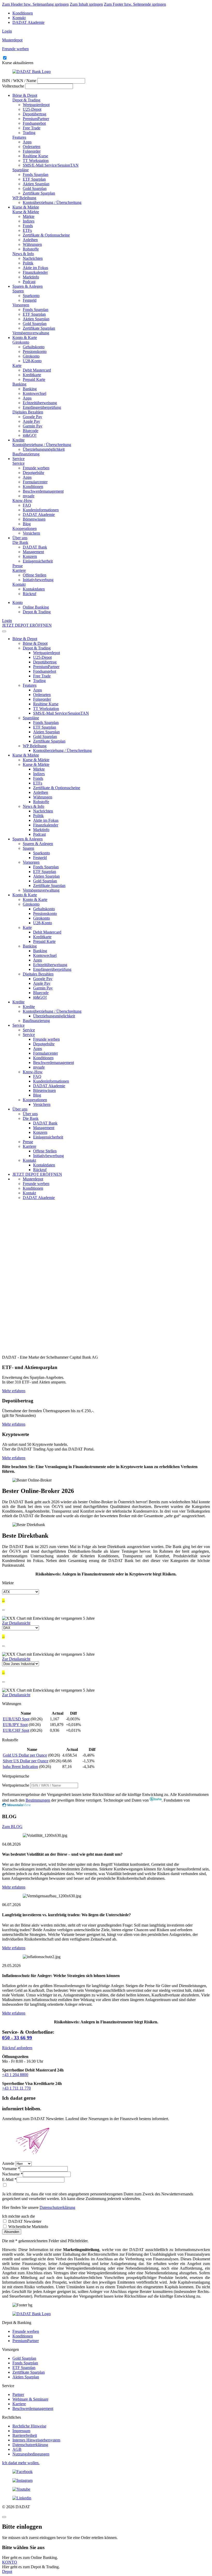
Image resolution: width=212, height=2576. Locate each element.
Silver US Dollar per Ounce (26, 1761)
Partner (18, 2394)
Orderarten (32, 147)
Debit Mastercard (37, 370)
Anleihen (30, 240)
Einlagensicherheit (38, 561)
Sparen (18, 291)
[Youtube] (106, 2489)
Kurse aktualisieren (18, 63)
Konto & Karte (25, 338)
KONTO (10, 2562)
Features (19, 137)
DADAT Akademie (28, 22)
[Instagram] (106, 2481)
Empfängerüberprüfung (42, 407)
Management (33, 552)
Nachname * (12, 2174)
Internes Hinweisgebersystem (36, 2440)
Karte (17, 365)
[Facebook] (106, 2472)
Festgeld (30, 300)
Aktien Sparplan (36, 184)
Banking (19, 384)
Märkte (29, 216)
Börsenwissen (34, 519)
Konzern (30, 556)
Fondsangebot (34, 123)
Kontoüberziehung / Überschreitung (52, 202)
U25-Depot (32, 109)
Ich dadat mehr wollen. (21, 2463)
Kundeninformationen (41, 510)
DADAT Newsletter (24, 2221)
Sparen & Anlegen (28, 286)
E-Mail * (9, 2179)
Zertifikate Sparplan (39, 193)
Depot (7, 2571)
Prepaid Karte (34, 379)
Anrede (8, 2163)
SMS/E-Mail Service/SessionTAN (51, 165)
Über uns (20, 538)
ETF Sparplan (34, 179)
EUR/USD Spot (16, 1719)
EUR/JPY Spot (15, 1725)
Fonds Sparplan (36, 175)
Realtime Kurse (35, 156)
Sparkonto (31, 296)
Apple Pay (31, 421)
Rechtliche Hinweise (29, 2426)
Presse (18, 566)
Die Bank (20, 542)
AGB (17, 2449)
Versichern (31, 533)
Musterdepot (33, 1179)
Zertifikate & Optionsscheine (46, 235)
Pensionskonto (35, 351)
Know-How (22, 501)
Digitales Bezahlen (28, 412)
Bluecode (31, 431)
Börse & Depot (25, 95)
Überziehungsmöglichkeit (44, 449)
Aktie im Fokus (35, 268)
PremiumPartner (36, 119)
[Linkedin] (106, 2498)
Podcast (29, 282)
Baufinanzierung (26, 454)
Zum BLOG (12, 1827)
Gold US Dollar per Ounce (25, 1755)
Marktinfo (31, 277)
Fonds (28, 226)
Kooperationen (25, 528)
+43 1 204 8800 (15, 2075)
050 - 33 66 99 (17, 2038)
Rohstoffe (31, 249)
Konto (18, 602)
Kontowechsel (35, 393)
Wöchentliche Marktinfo (28, 2227)
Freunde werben (36, 468)
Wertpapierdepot (36, 105)
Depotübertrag (35, 114)
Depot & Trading (26, 100)
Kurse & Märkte (26, 207)
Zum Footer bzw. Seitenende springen (135, 4)
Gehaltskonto (34, 347)
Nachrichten (33, 258)
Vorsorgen (21, 305)
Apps (27, 142)
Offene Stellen (35, 575)
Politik (28, 263)
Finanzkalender (35, 272)
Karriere (19, 570)
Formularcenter (35, 482)
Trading (29, 133)
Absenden (12, 2232)
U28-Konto (32, 361)
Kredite (18, 440)
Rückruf (29, 594)
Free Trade (32, 128)
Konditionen (23, 13)
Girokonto (21, 342)
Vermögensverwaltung (31, 333)
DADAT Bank (35, 547)
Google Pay (32, 417)
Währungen (32, 244)
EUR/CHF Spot (16, 1730)
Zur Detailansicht (16, 1623)
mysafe (29, 496)
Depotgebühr (33, 473)
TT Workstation (36, 161)
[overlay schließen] (4, 2517)
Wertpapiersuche (16, 1785)
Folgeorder (32, 151)
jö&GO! (30, 435)
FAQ (27, 505)
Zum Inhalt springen (86, 4)
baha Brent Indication (20, 1767)
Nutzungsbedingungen (31, 2454)
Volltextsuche (13, 86)
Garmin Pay (33, 426)
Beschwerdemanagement (43, 491)
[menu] (4, 631)
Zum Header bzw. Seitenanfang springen (35, 4)
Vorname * (11, 2169)
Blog (27, 524)
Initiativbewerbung (38, 580)
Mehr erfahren (14, 1391)
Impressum (21, 2431)
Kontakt (19, 18)
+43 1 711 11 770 (16, 2088)
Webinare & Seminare (30, 2399)
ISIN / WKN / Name (19, 81)
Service (18, 459)
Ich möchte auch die (18, 2216)
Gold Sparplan (35, 188)
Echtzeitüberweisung (40, 403)
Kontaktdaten (34, 589)
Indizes (29, 221)
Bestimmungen (38, 1800)
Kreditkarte (32, 375)
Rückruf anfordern (17, 2048)
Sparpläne (21, 170)
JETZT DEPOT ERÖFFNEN (27, 625)
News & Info (23, 254)
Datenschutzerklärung (57, 2207)
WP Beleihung (24, 198)
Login (7, 31)
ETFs (27, 230)
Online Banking (36, 607)
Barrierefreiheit (25, 2435)
